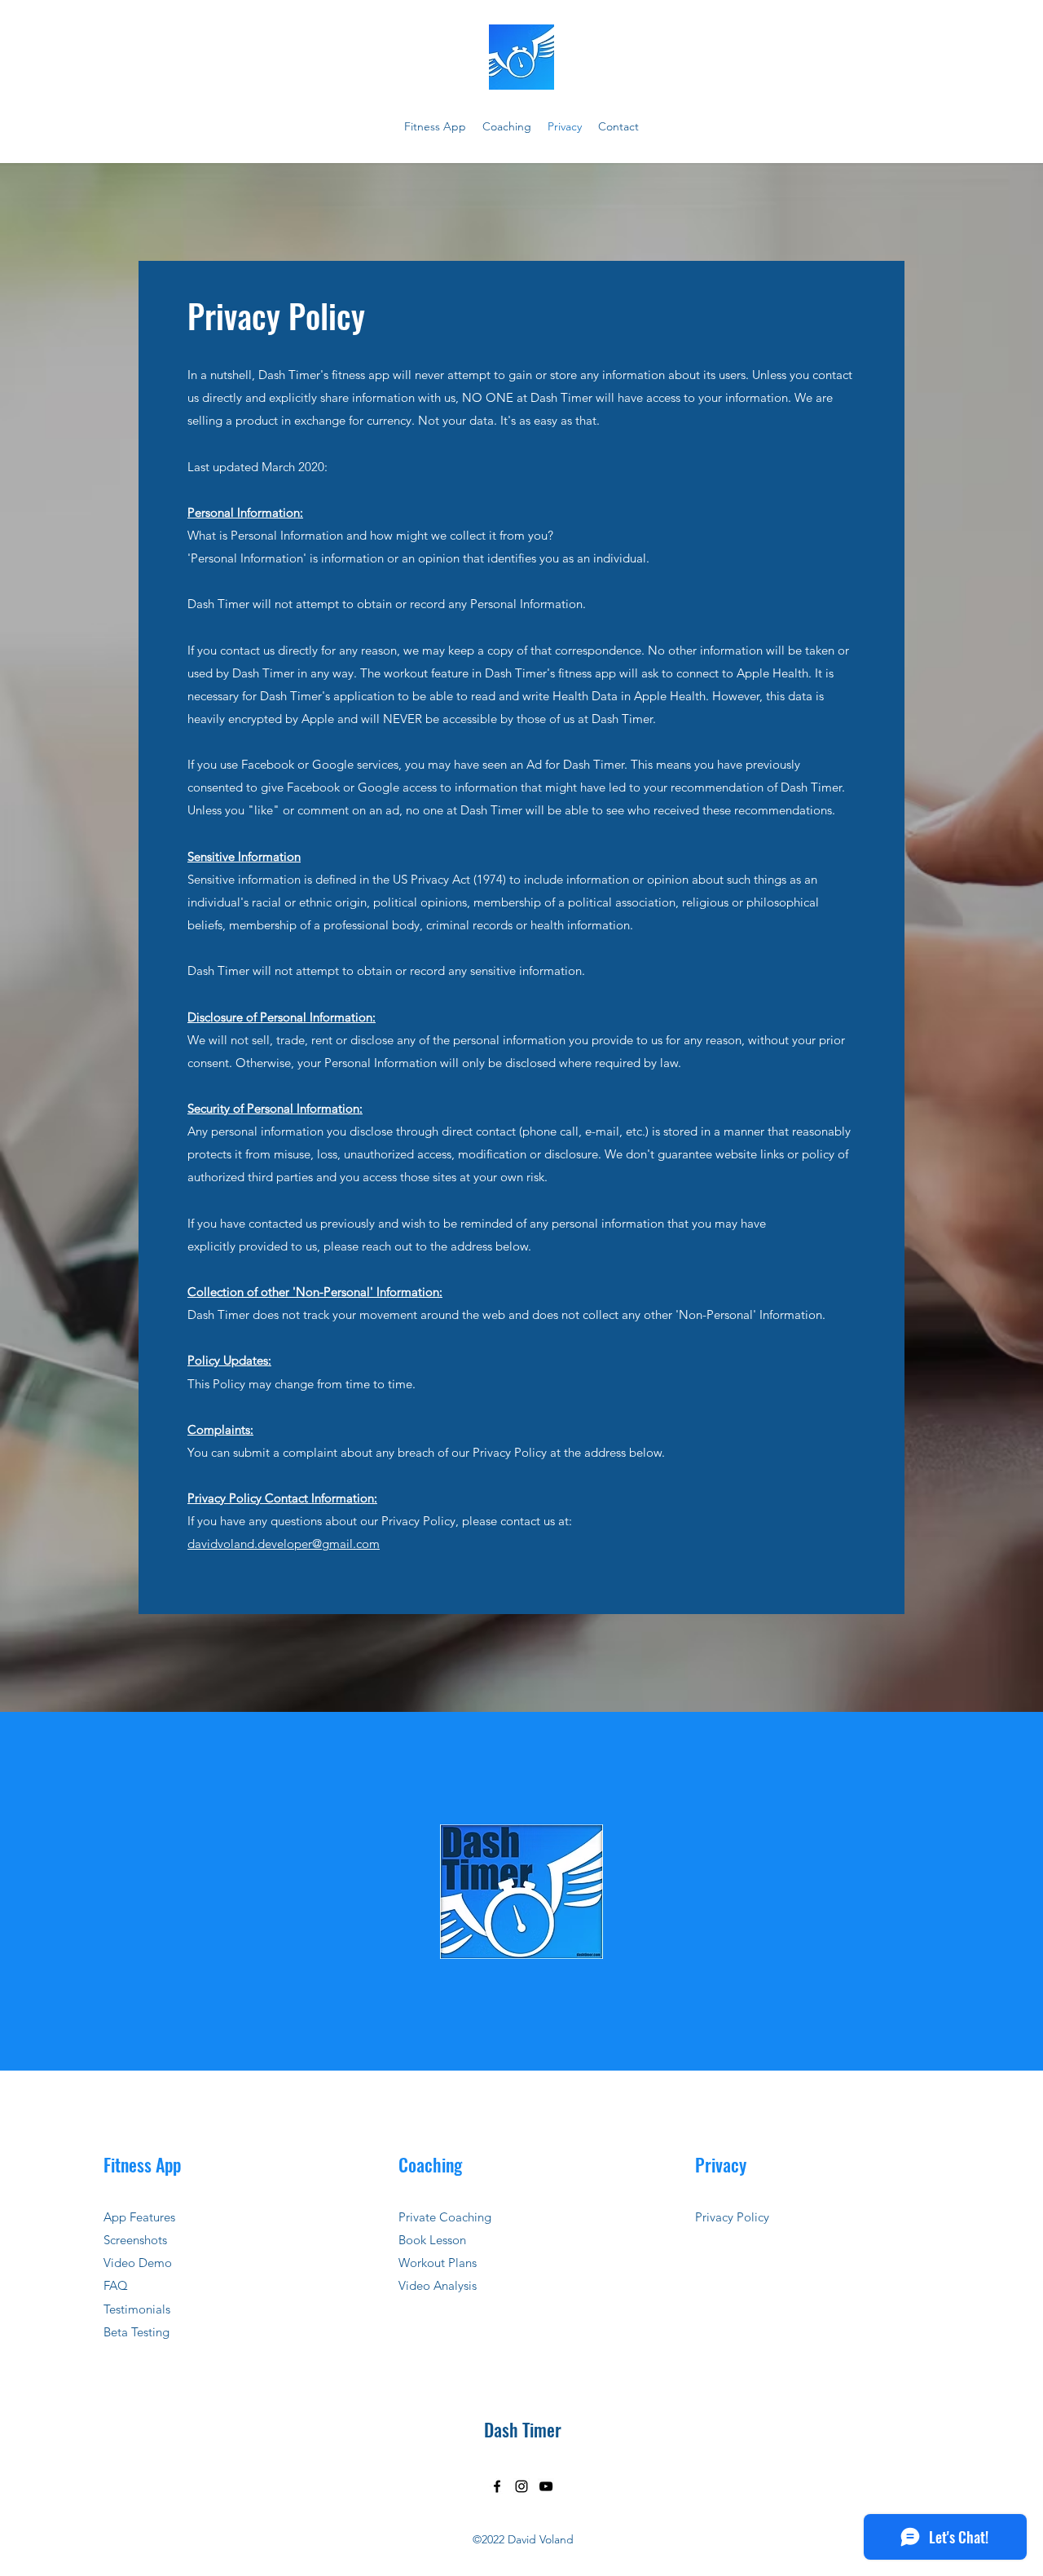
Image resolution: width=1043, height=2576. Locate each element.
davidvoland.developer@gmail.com (284, 1544)
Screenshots (135, 2240)
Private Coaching (445, 2217)
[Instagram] (521, 2486)
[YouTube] (546, 2486)
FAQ (116, 2285)
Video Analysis (438, 2285)
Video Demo (138, 2263)
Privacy (721, 2164)
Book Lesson (432, 2240)
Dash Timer (523, 2429)
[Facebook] (497, 2486)
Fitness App (142, 2164)
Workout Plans (438, 2263)
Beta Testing (136, 2332)
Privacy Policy (732, 2217)
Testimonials (137, 2309)
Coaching (430, 2164)
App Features (139, 2217)
